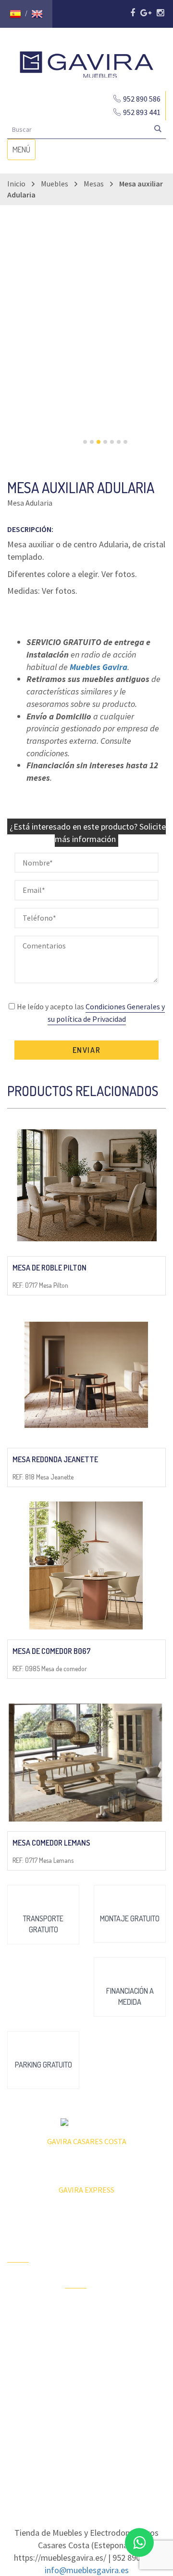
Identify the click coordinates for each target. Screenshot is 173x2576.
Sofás (131, 2387)
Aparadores (140, 2239)
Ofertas (19, 2282)
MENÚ (24, 152)
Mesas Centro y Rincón (142, 2313)
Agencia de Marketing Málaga (104, 2469)
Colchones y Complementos (144, 2409)
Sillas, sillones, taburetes (144, 2339)
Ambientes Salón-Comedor (80, 2377)
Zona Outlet (24, 2299)
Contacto (20, 2358)
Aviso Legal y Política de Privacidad (86, 2460)
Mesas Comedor (136, 2287)
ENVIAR (87, 1050)
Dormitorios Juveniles (82, 2408)
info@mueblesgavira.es (87, 2570)
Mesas (94, 184)
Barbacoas (80, 2334)
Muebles (55, 184)
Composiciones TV (144, 2260)
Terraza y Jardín (78, 2312)
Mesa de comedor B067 (52, 1651)
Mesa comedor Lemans (51, 1843)
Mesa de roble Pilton (49, 1268)
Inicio (16, 184)
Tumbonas (80, 2351)
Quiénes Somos (19, 2337)
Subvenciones (28, 2375)
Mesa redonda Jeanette (55, 1459)
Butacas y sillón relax (138, 2366)
